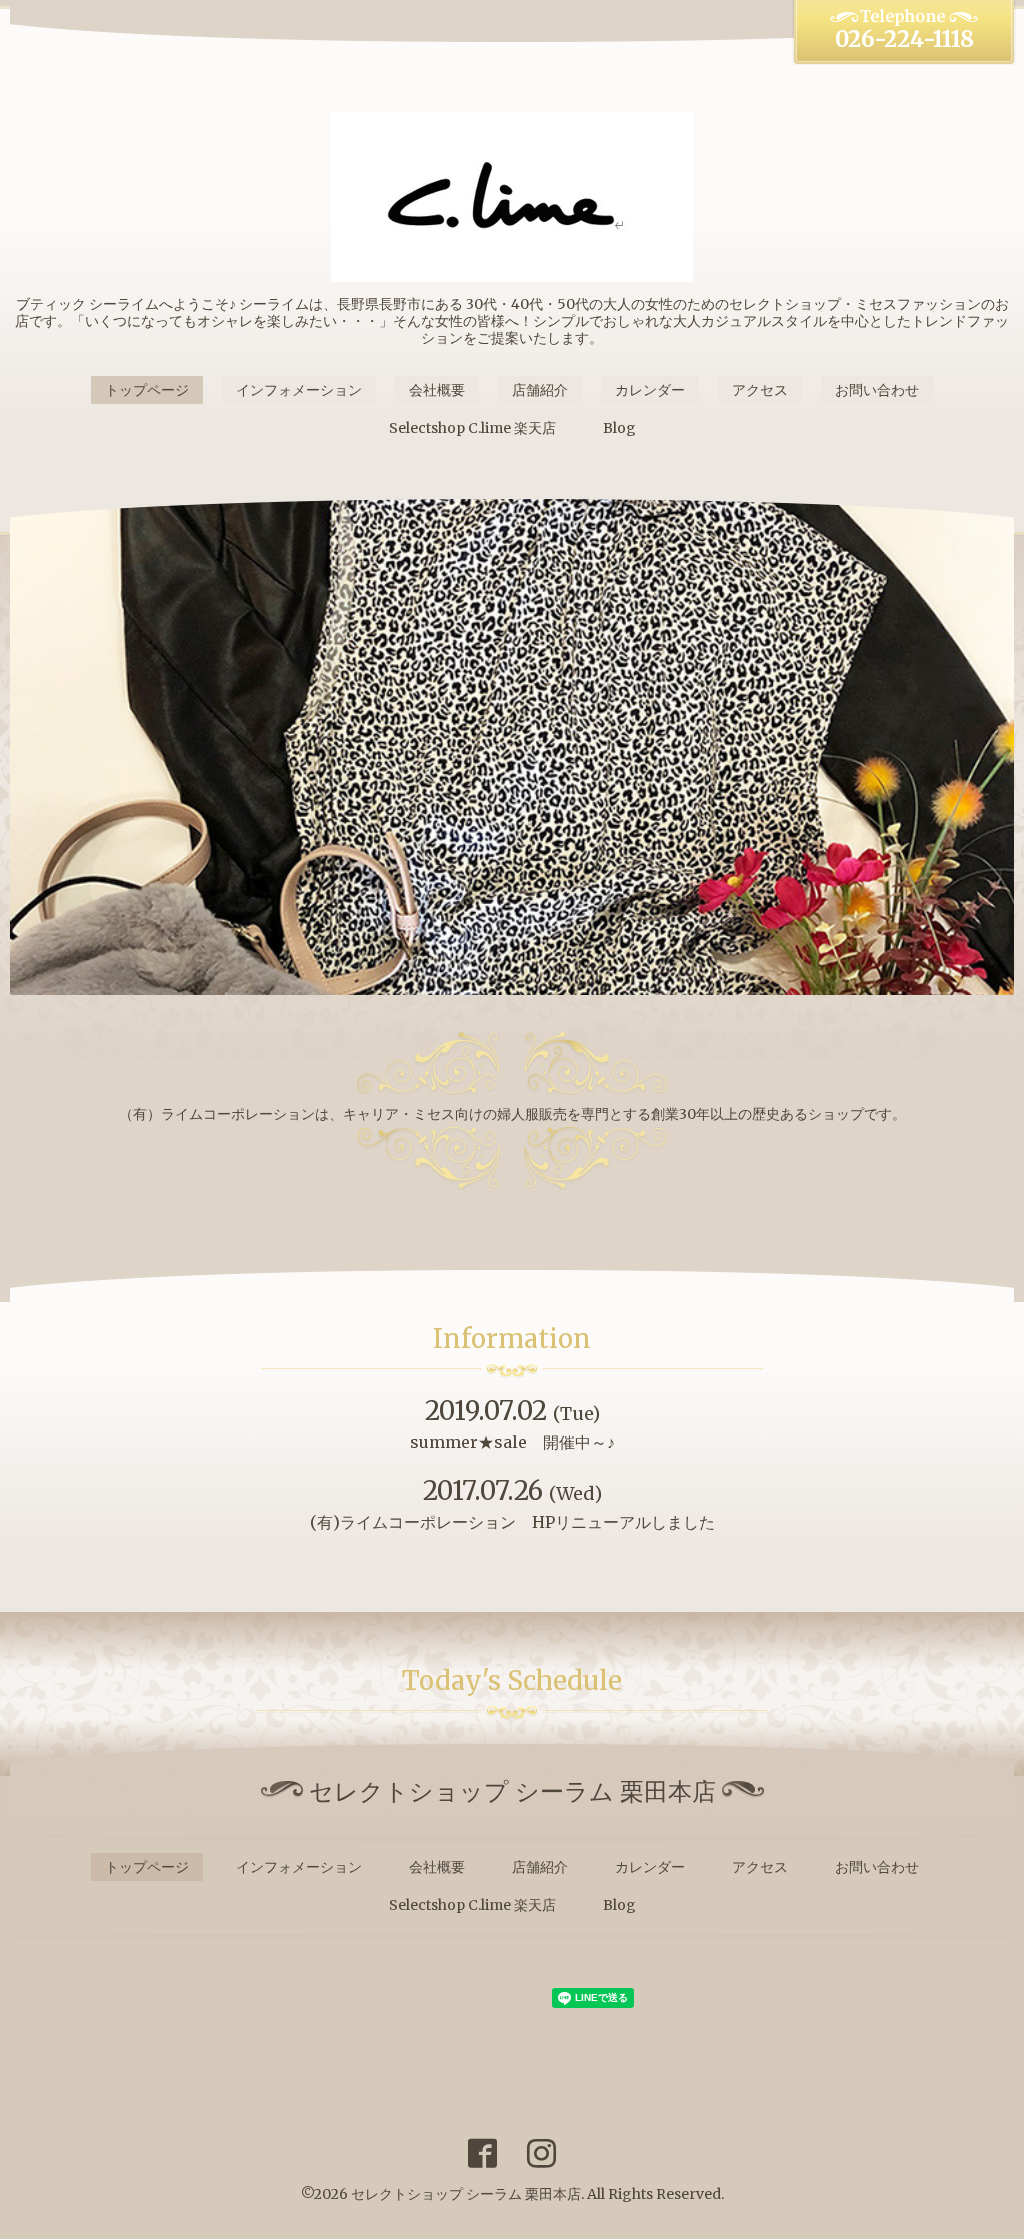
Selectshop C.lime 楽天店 (472, 428)
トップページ (147, 390)
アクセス (760, 390)
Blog (619, 428)
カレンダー (650, 390)
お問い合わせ (877, 390)
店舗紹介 (540, 390)
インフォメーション (299, 390)
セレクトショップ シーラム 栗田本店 (466, 2194)
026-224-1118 (904, 39)
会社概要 (437, 390)
